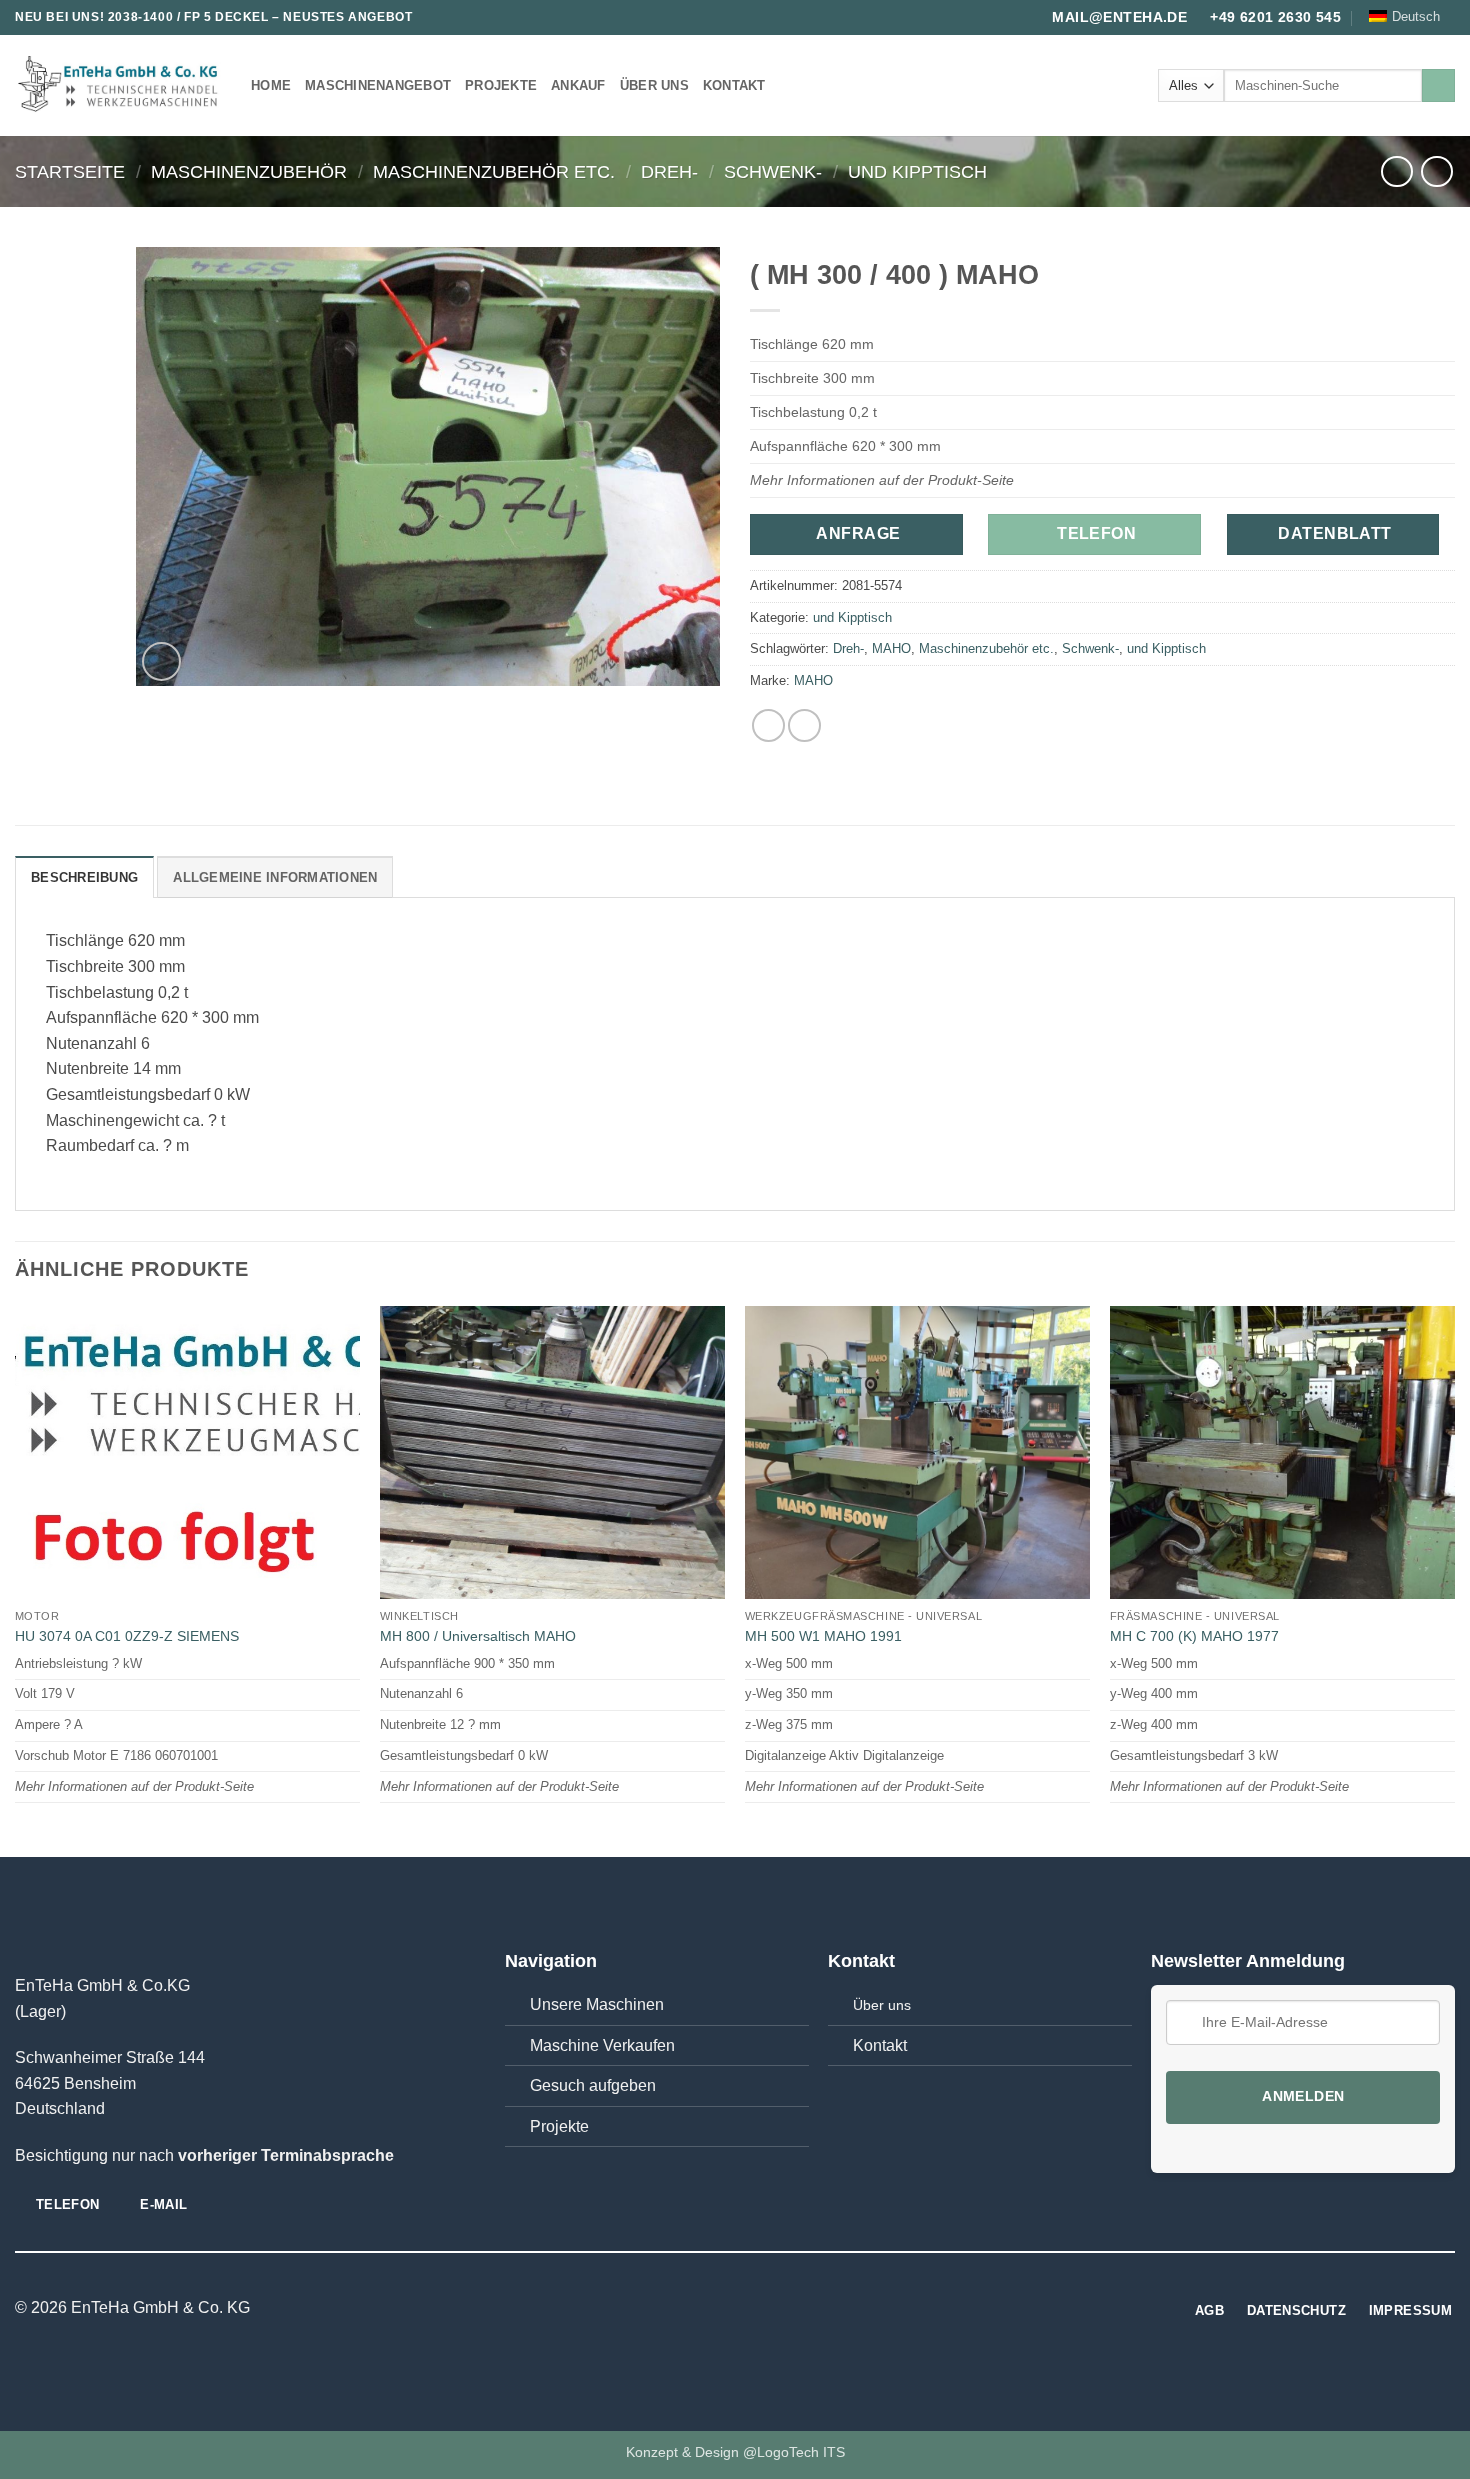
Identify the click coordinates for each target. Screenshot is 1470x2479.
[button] (161, 661)
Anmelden (1303, 2096)
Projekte (501, 85)
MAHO (891, 648)
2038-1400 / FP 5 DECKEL (188, 17)
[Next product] (1396, 171)
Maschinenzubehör (249, 171)
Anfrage (858, 533)
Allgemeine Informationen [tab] (275, 877)
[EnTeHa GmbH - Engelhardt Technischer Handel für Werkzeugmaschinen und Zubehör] (118, 86)
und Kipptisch (917, 171)
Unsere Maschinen (597, 2004)
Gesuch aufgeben (593, 2085)
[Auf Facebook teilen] (768, 725)
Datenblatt (1335, 533)
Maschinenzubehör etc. (494, 171)
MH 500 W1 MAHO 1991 (823, 1636)
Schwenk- (773, 171)
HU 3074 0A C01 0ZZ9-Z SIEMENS (127, 1636)
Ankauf (578, 85)
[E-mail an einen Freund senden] (804, 725)
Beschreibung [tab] (84, 877)
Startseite (70, 171)
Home (271, 85)
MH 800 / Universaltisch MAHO (478, 1636)
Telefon (1096, 533)
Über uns (654, 85)
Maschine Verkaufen (602, 2045)
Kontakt (734, 85)
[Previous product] (1436, 171)
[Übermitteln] (1438, 86)
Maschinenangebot (378, 85)
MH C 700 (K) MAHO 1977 (1194, 1636)
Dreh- (669, 171)
